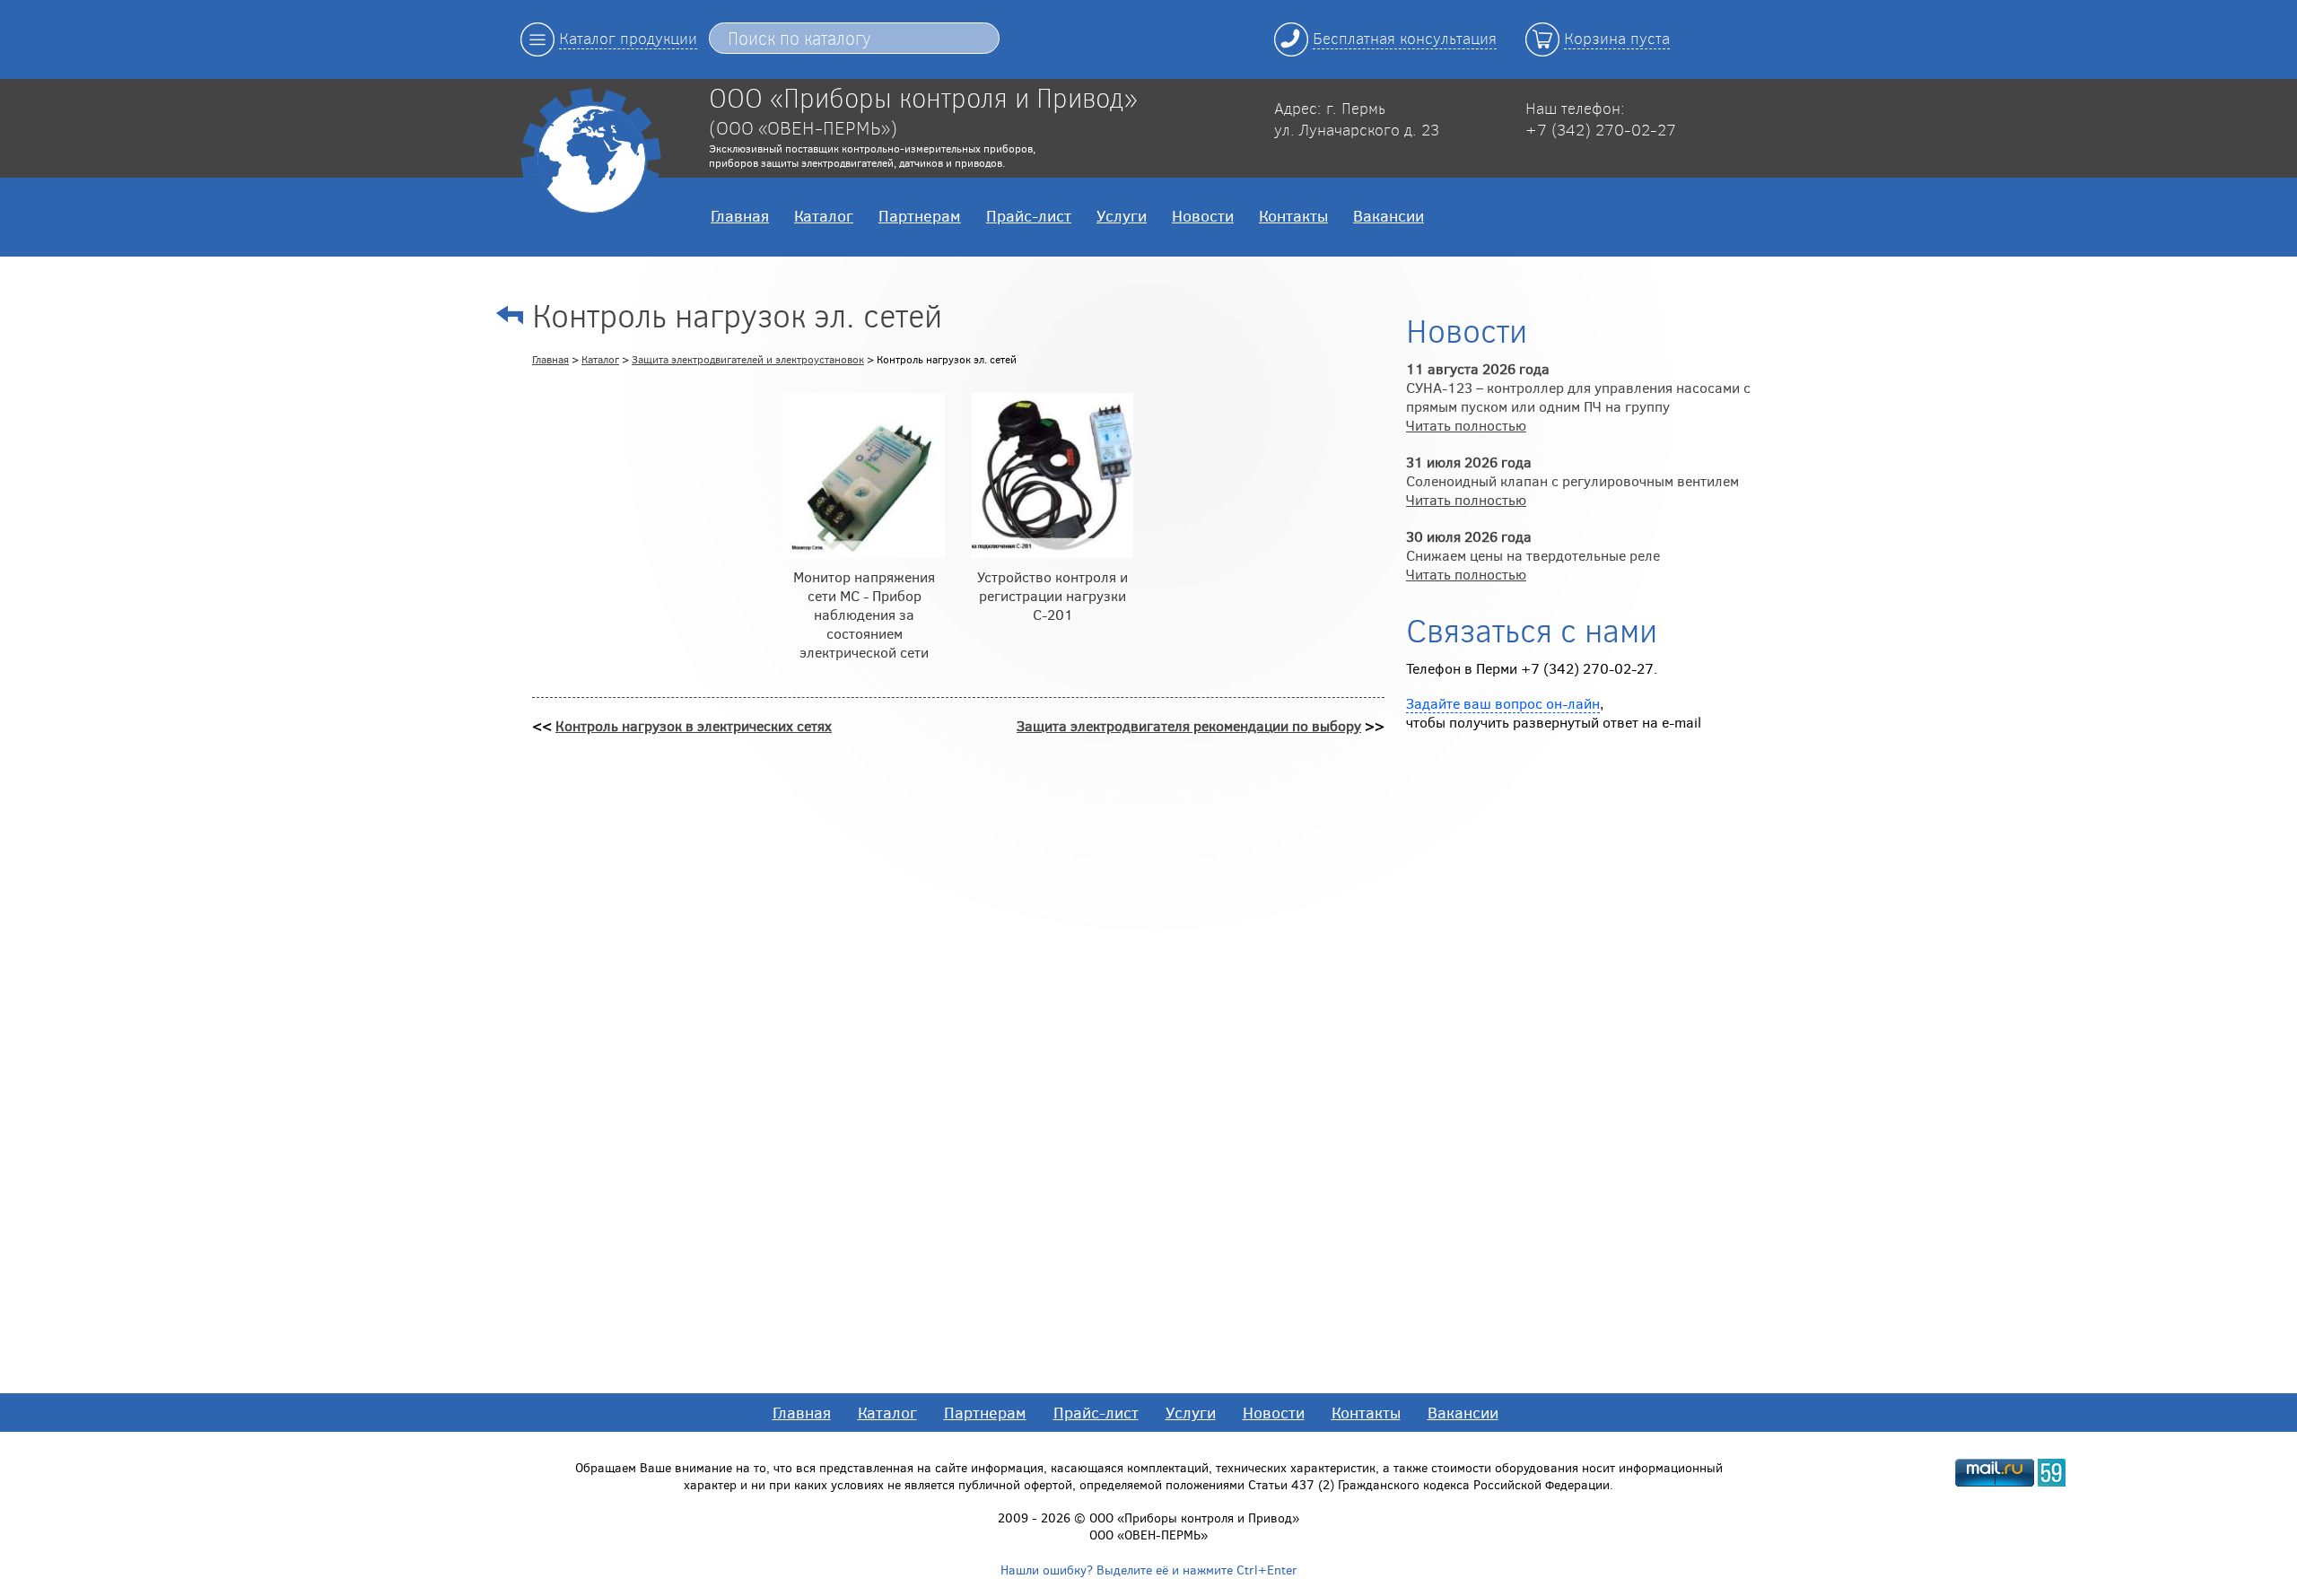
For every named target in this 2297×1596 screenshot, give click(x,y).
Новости (1203, 215)
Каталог (824, 215)
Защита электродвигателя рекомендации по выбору (1189, 725)
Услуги (1122, 215)
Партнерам (920, 215)
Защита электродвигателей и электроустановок (748, 359)
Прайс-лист (1029, 215)
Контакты (1293, 215)
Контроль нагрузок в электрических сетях (694, 725)
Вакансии (1389, 215)
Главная (740, 215)
